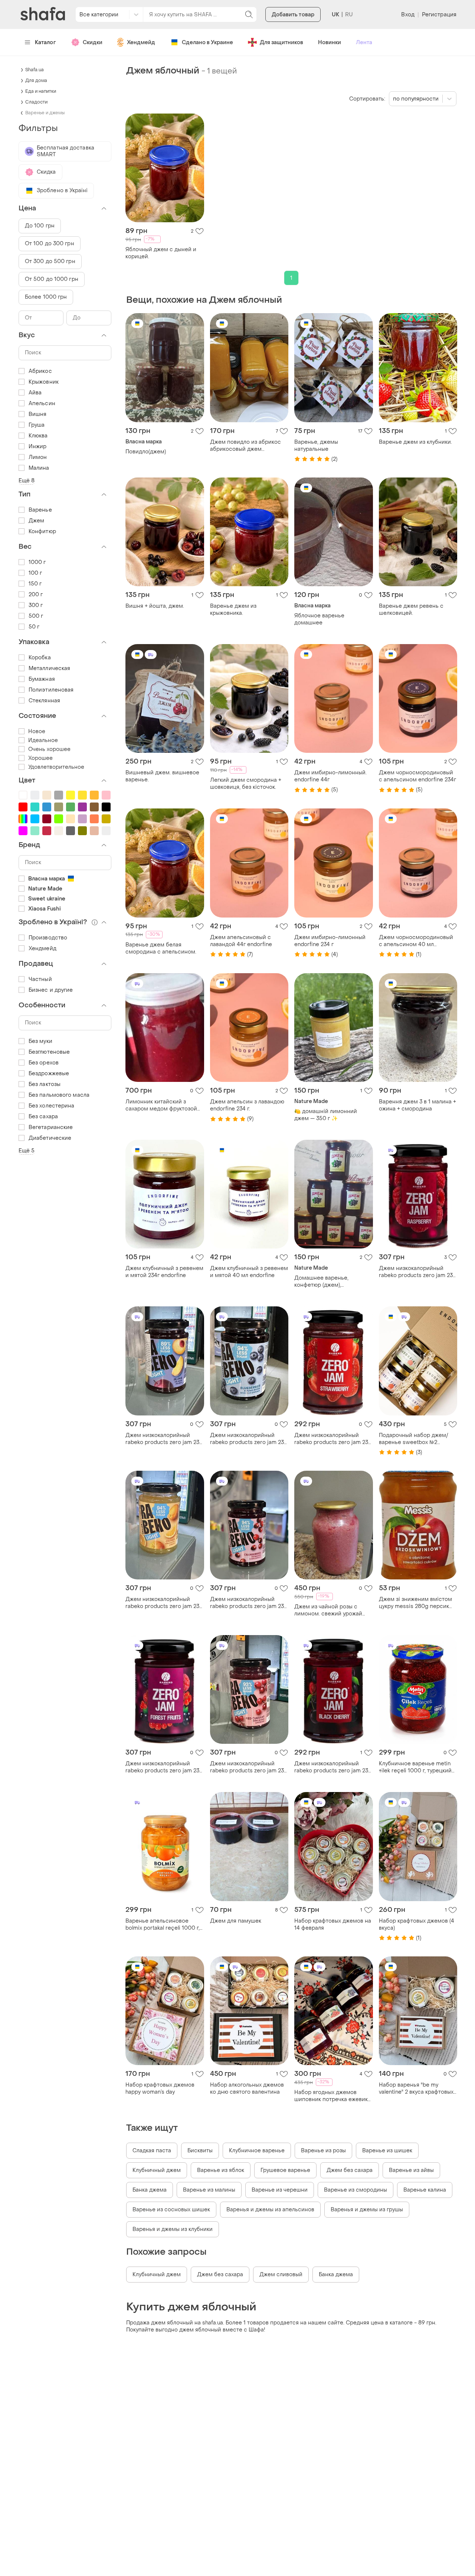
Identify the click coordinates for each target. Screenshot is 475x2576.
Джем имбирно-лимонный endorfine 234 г (330, 941)
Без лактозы (45, 1084)
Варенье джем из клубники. (415, 442)
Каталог (45, 42)
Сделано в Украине (207, 42)
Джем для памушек (236, 1921)
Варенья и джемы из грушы (367, 2210)
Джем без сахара (350, 2170)
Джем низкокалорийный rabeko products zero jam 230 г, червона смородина (249, 1767)
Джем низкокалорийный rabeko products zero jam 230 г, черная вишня (333, 1767)
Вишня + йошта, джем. (155, 606)
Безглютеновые (49, 1052)
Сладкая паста (152, 2151)
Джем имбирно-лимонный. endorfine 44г (330, 776)
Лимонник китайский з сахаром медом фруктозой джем (161, 1105)
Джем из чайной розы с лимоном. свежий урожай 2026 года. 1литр (328, 1610)
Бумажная (42, 679)
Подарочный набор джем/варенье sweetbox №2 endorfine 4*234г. (414, 1439)
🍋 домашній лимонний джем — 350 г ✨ (326, 1115)
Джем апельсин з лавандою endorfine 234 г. (247, 1105)
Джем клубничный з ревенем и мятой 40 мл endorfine (249, 1272)
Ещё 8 (27, 481)
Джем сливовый (281, 2275)
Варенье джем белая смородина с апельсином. (161, 948)
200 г (36, 595)
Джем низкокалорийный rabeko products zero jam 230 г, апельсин (164, 1603)
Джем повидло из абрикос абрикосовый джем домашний (245, 446)
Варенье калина (425, 2190)
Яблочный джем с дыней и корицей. (161, 253)
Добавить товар (293, 15)
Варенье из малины (209, 2190)
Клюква (38, 436)
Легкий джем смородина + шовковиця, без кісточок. (246, 784)
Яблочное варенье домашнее (319, 619)
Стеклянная (44, 701)
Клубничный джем (157, 2170)
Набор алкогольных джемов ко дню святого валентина (247, 2088)
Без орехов (44, 1063)
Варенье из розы (323, 2151)
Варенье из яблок (221, 2170)
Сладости (36, 102)
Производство (48, 938)
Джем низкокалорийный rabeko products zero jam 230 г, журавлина (249, 1603)
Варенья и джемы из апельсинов (270, 2210)
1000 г (37, 562)
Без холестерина (52, 1106)
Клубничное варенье (257, 2151)
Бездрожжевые (49, 1074)
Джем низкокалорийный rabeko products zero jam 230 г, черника (249, 1439)
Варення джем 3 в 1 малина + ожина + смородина (417, 1105)
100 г (35, 573)
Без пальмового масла (59, 1095)
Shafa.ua (35, 70)
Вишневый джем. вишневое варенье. (162, 776)
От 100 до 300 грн (50, 244)
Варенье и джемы (45, 113)
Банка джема (150, 2190)
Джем (36, 521)
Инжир (38, 447)
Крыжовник (44, 382)
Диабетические (50, 1138)
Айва (35, 393)
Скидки (93, 42)
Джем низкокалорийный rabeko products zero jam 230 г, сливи (164, 1439)
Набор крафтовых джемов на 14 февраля (333, 1924)
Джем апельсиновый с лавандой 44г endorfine (241, 941)
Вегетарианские (51, 1127)
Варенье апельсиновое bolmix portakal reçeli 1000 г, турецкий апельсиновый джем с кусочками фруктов (163, 1924)
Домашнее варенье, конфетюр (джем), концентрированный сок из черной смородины (331, 1282)
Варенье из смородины (356, 2190)
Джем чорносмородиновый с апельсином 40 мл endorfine (416, 941)
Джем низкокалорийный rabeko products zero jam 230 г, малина (418, 1272)
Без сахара (43, 1117)
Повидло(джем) (146, 452)
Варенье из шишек (387, 2151)
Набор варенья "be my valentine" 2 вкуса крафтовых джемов (416, 2088)
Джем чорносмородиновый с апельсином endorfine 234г (417, 776)
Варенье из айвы (411, 2170)
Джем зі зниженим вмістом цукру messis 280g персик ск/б (415, 1603)
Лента (364, 42)
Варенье (40, 510)
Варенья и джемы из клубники (173, 2229)
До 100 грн (40, 226)
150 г (35, 584)
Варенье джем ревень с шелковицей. (411, 610)
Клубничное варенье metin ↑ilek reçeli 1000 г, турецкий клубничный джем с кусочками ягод (415, 1767)
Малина (39, 468)
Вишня (38, 414)
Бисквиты (200, 2151)
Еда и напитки (41, 91)
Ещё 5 (27, 1151)
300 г (36, 605)
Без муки (40, 1041)
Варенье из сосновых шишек (171, 2210)
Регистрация (439, 15)
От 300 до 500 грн (50, 261)
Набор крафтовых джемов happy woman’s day (160, 2088)
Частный (40, 979)
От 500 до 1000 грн (52, 279)
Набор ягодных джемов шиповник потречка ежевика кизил (332, 2096)
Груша (37, 425)
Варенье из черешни (280, 2190)
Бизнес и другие (51, 990)
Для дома (36, 81)
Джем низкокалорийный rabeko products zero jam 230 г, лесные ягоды (164, 1767)
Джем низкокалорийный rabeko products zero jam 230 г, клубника (333, 1439)
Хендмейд (141, 42)
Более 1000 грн (46, 297)
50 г (34, 627)
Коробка (40, 658)
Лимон (38, 457)
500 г (36, 616)
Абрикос (40, 371)
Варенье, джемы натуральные (316, 446)
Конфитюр (42, 531)
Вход (408, 15)
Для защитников (281, 42)
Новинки (330, 42)
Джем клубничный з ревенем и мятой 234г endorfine (164, 1272)
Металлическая (49, 668)
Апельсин (42, 403)
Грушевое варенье (285, 2170)
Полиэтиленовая (51, 690)
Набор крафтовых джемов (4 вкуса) (417, 1924)
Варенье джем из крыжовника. (233, 610)
